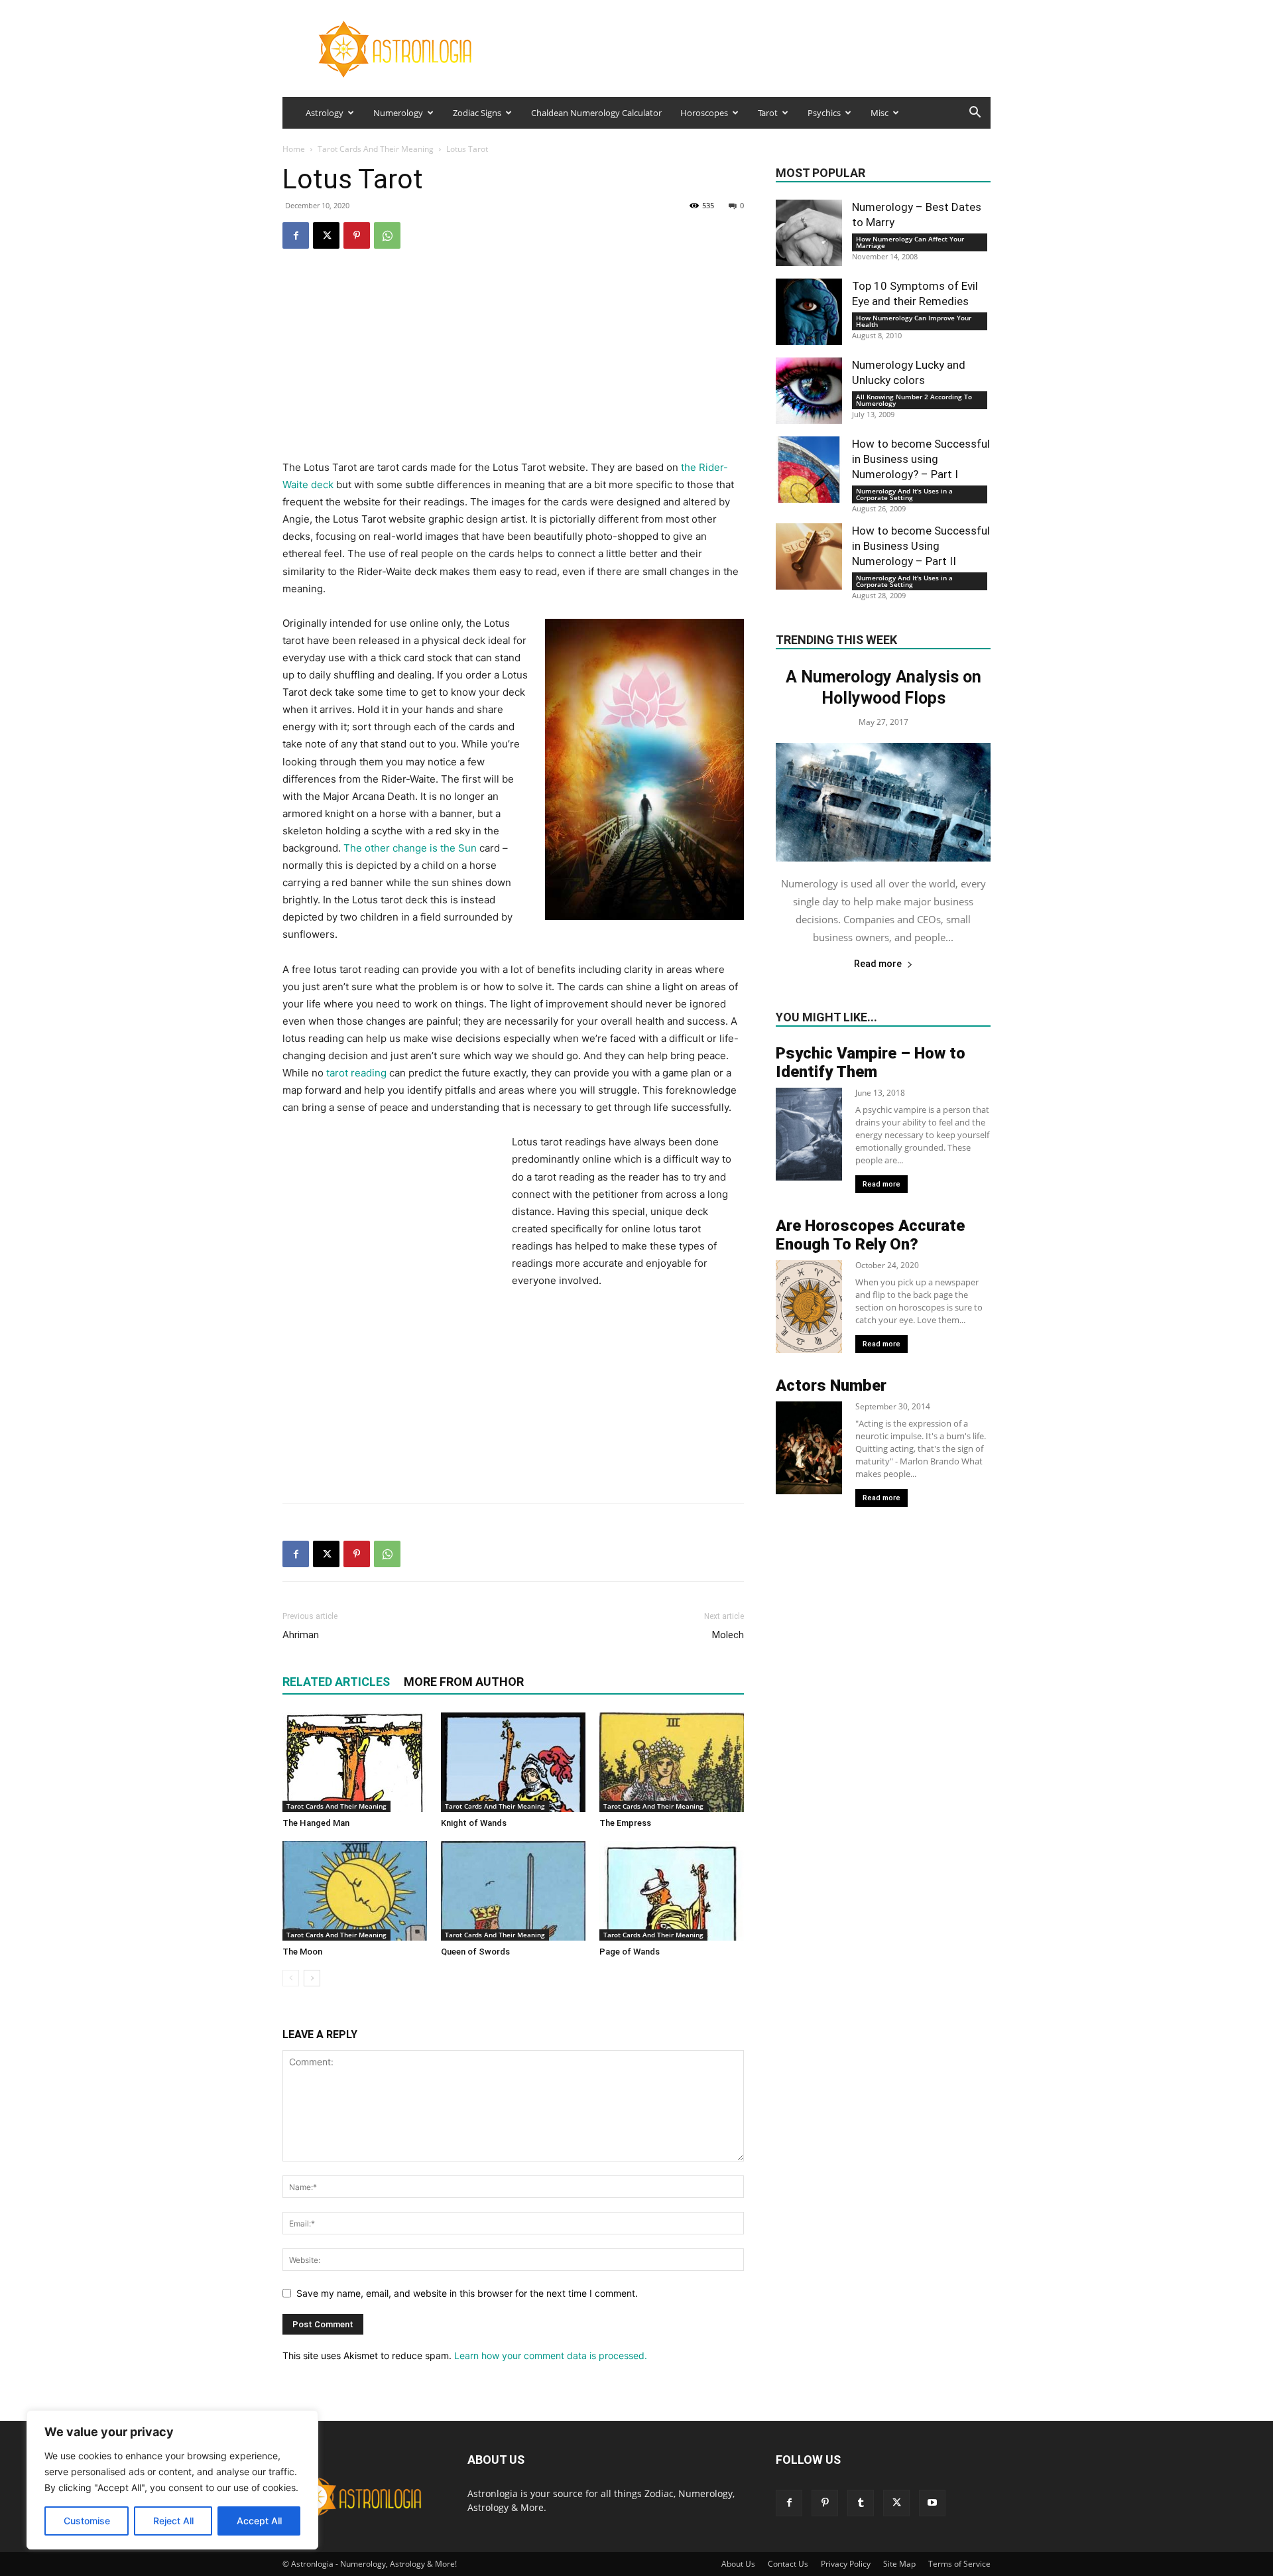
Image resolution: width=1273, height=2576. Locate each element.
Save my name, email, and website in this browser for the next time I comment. (467, 2293)
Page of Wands (630, 1952)
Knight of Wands (474, 1823)
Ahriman (301, 1635)
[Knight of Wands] (513, 1762)
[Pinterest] (357, 235)
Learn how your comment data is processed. (551, 2355)
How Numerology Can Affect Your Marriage (910, 242)
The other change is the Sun (410, 848)
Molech (728, 1635)
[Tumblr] (861, 2503)
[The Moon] (355, 1891)
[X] (326, 235)
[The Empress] (672, 1762)
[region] (172, 2480)
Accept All (259, 2521)
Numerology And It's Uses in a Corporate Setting (904, 494)
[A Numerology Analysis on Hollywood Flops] (883, 802)
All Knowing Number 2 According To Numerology (914, 400)
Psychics (824, 113)
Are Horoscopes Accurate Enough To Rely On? (870, 1235)
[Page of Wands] (672, 1891)
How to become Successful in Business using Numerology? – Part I (921, 459)
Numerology (398, 113)
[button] (975, 114)
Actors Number (831, 1385)
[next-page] (312, 1978)
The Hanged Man (316, 1823)
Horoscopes (704, 113)
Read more (878, 964)
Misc (879, 113)
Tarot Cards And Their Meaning (376, 149)
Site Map (899, 2564)
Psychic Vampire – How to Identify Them (871, 1063)
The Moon (302, 1952)
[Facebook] (296, 235)
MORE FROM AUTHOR (464, 1682)
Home (294, 149)
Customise (87, 2521)
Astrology (325, 113)
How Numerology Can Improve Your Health (914, 321)
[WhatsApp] (387, 235)
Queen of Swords (475, 1952)
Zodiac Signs (477, 113)
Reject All (173, 2521)
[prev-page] (291, 1978)
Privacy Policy (846, 2564)
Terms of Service (959, 2564)
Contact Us (788, 2564)
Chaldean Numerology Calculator (596, 113)
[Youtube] (932, 2503)
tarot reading (356, 1073)
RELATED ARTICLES (336, 1682)
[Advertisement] (513, 366)
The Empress (625, 1823)
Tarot (768, 113)
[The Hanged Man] (355, 1762)
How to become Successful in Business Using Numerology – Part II (921, 546)
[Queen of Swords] (513, 1891)
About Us (738, 2564)
